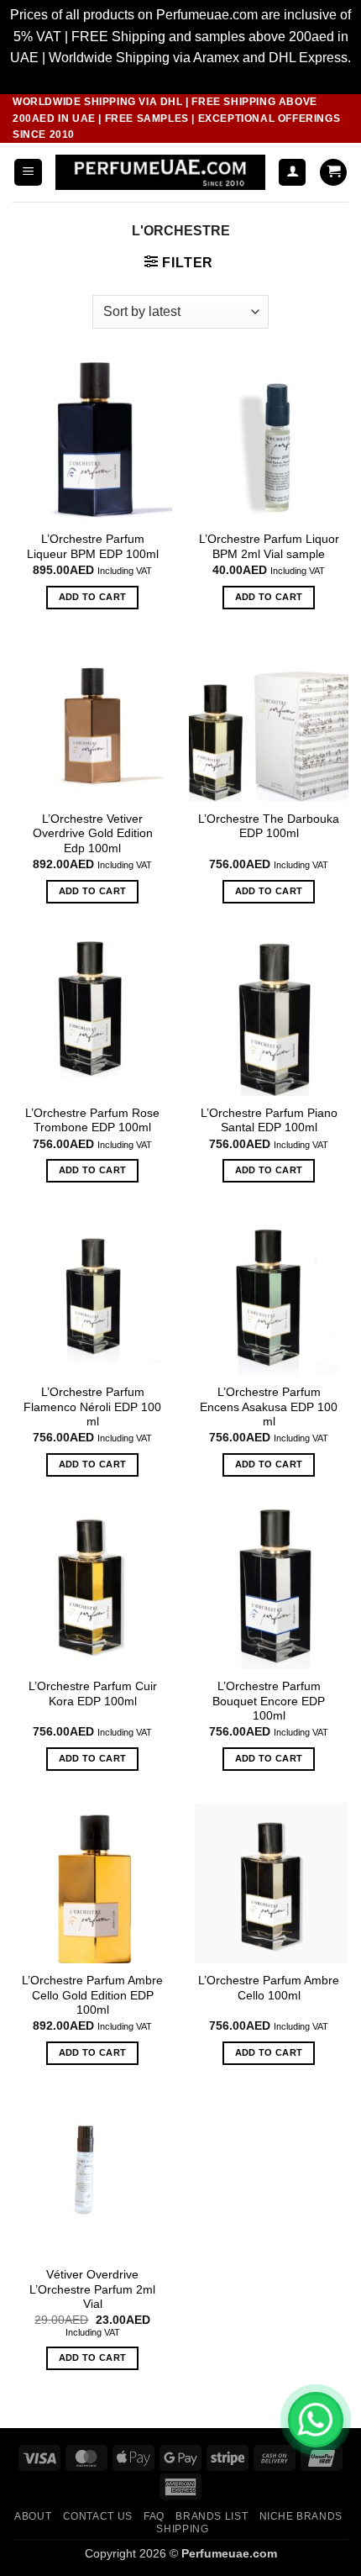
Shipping (182, 2529)
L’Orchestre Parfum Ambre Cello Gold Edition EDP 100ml (92, 1995)
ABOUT (33, 2516)
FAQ (154, 2516)
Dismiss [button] (181, 79)
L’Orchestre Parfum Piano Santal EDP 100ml (269, 1121)
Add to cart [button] (93, 597)
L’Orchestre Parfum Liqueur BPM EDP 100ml (93, 547)
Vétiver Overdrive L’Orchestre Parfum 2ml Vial (92, 2289)
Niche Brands (301, 2516)
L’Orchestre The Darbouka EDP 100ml (269, 827)
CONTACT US (98, 2516)
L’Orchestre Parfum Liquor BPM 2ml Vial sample (269, 547)
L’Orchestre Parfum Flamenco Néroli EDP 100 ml (92, 1407)
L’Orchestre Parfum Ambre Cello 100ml (269, 1988)
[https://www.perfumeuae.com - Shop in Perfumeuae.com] (160, 172)
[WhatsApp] (316, 2420)
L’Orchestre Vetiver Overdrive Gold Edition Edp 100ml (93, 834)
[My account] (292, 173)
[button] (28, 173)
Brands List (212, 2516)
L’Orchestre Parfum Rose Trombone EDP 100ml (92, 1121)
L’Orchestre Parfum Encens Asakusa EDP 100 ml (269, 1407)
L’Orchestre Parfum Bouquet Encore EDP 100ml (269, 1701)
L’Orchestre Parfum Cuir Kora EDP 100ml (93, 1694)
